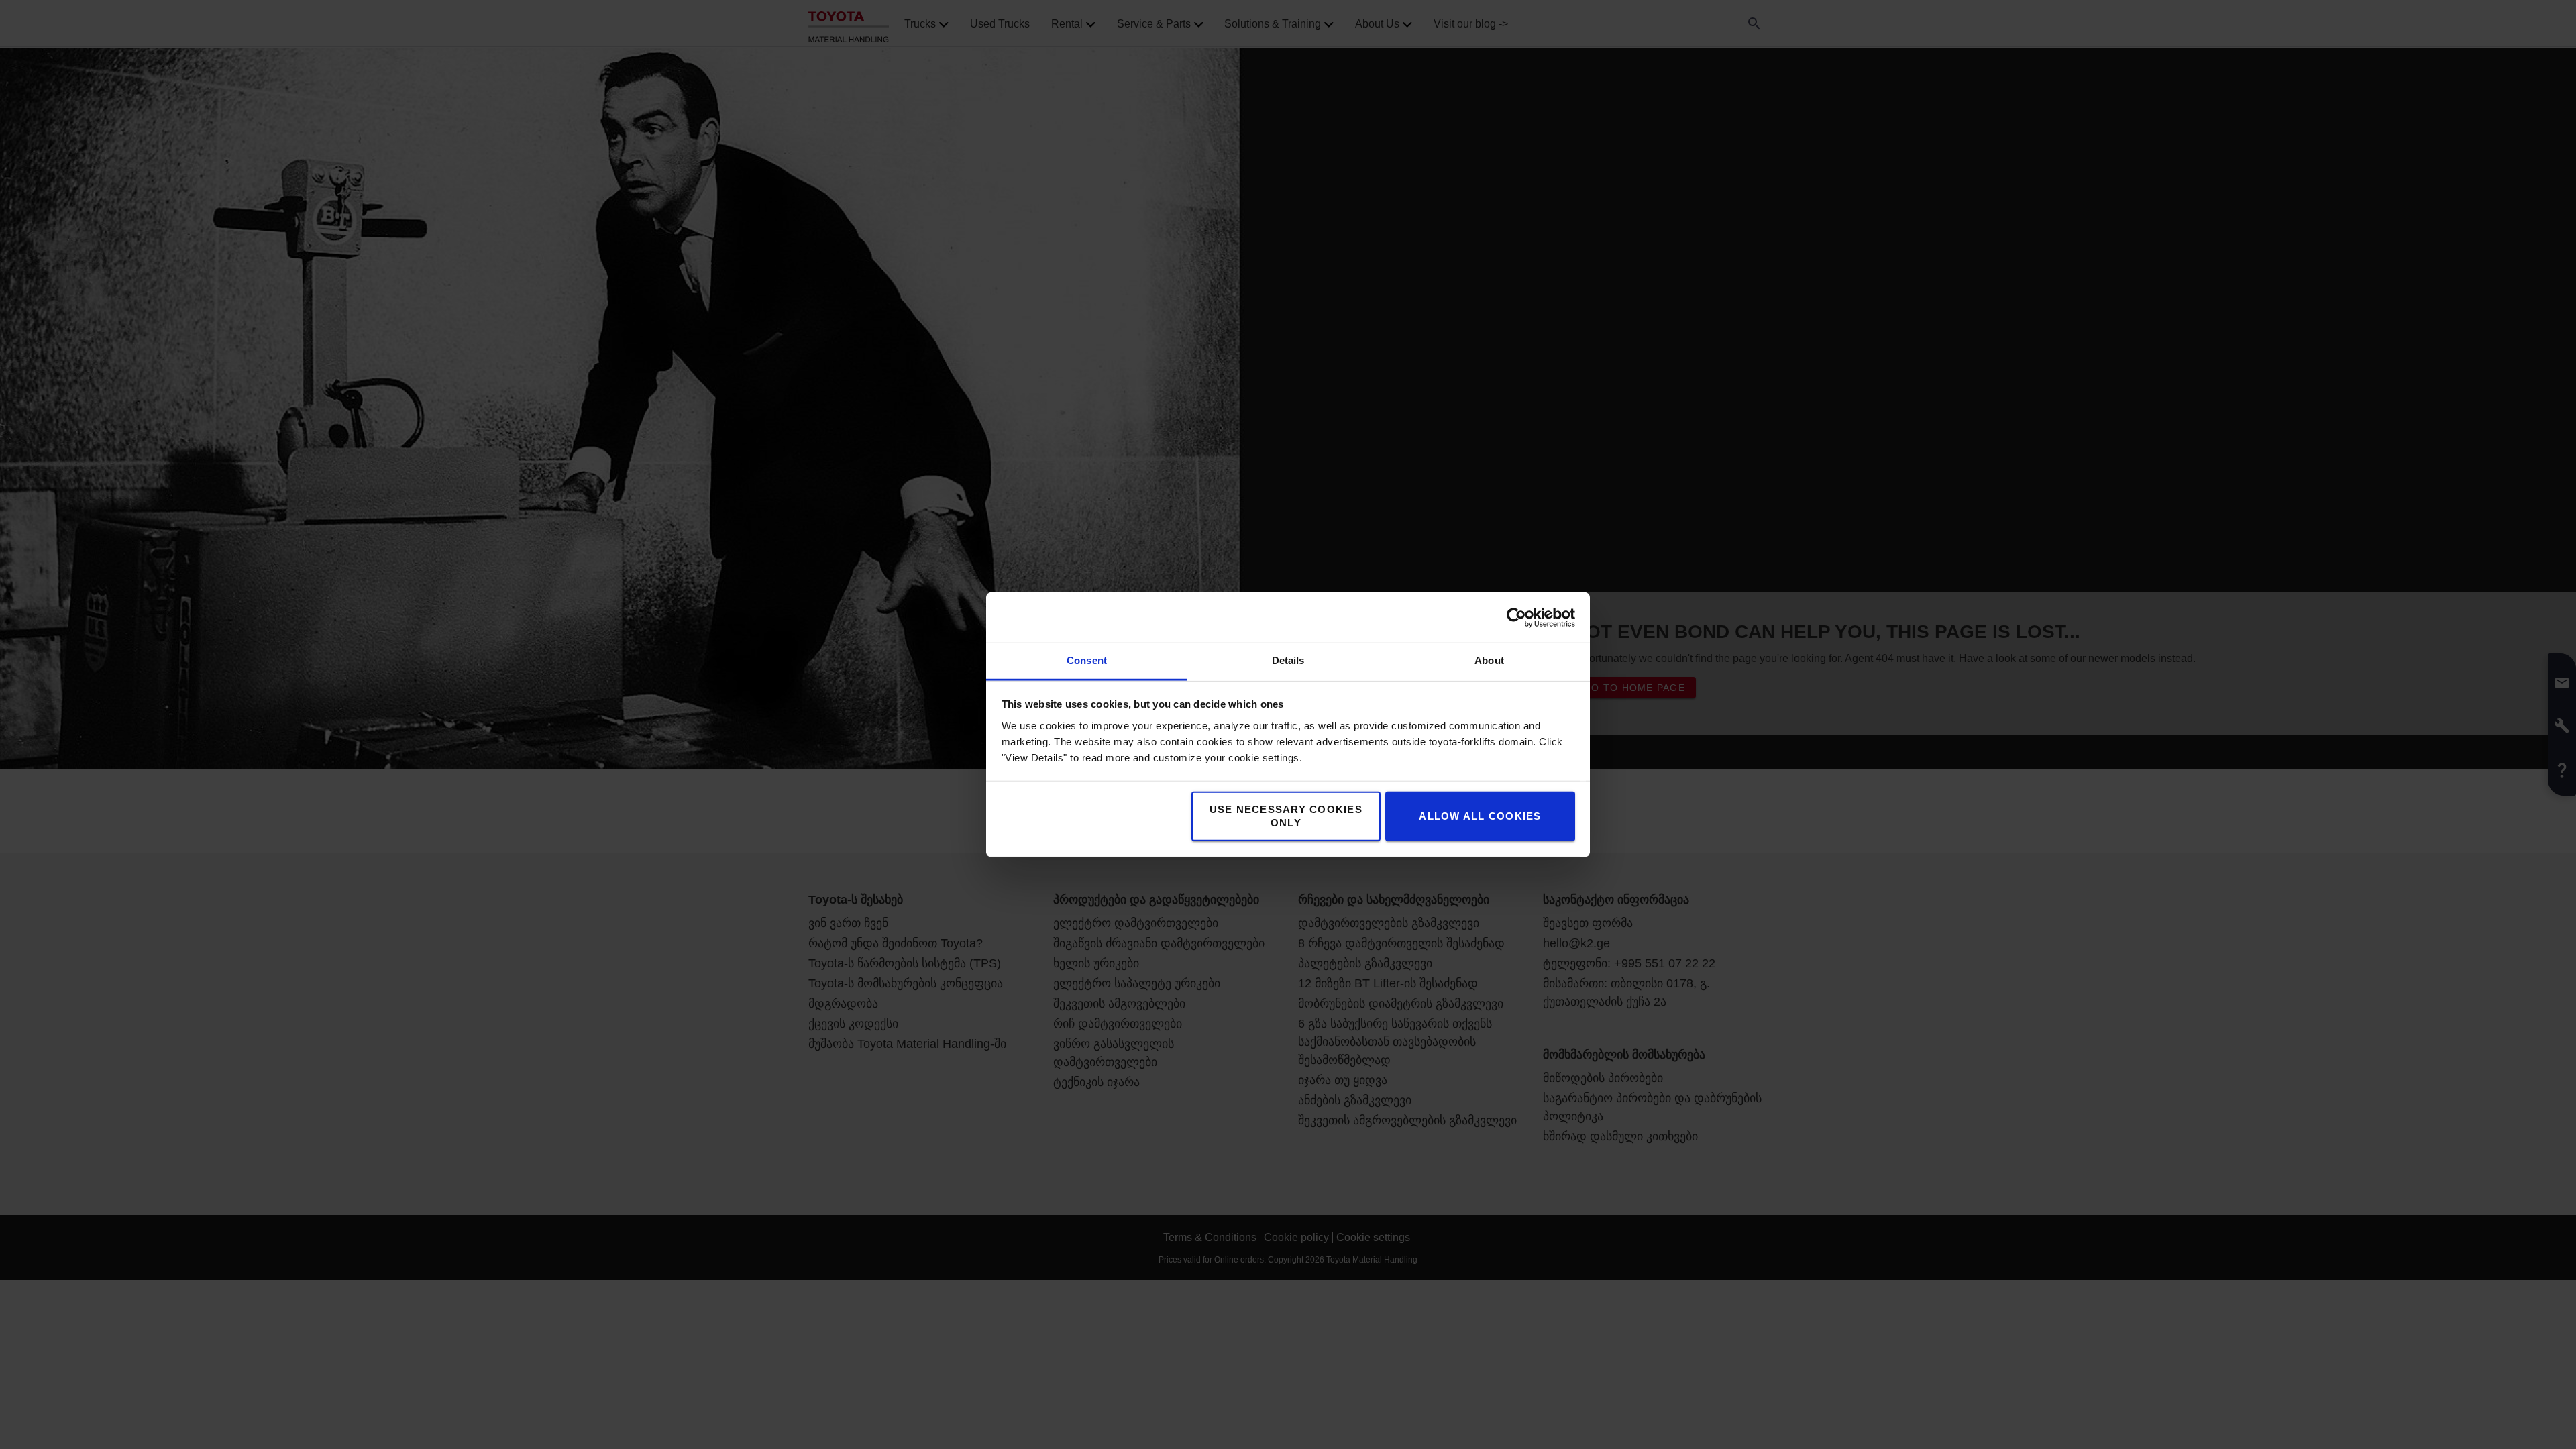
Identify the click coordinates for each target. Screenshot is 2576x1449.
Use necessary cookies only (1286, 816)
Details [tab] (1288, 660)
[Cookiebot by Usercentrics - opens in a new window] (1516, 617)
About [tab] (1489, 660)
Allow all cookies (1480, 816)
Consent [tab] (1087, 660)
